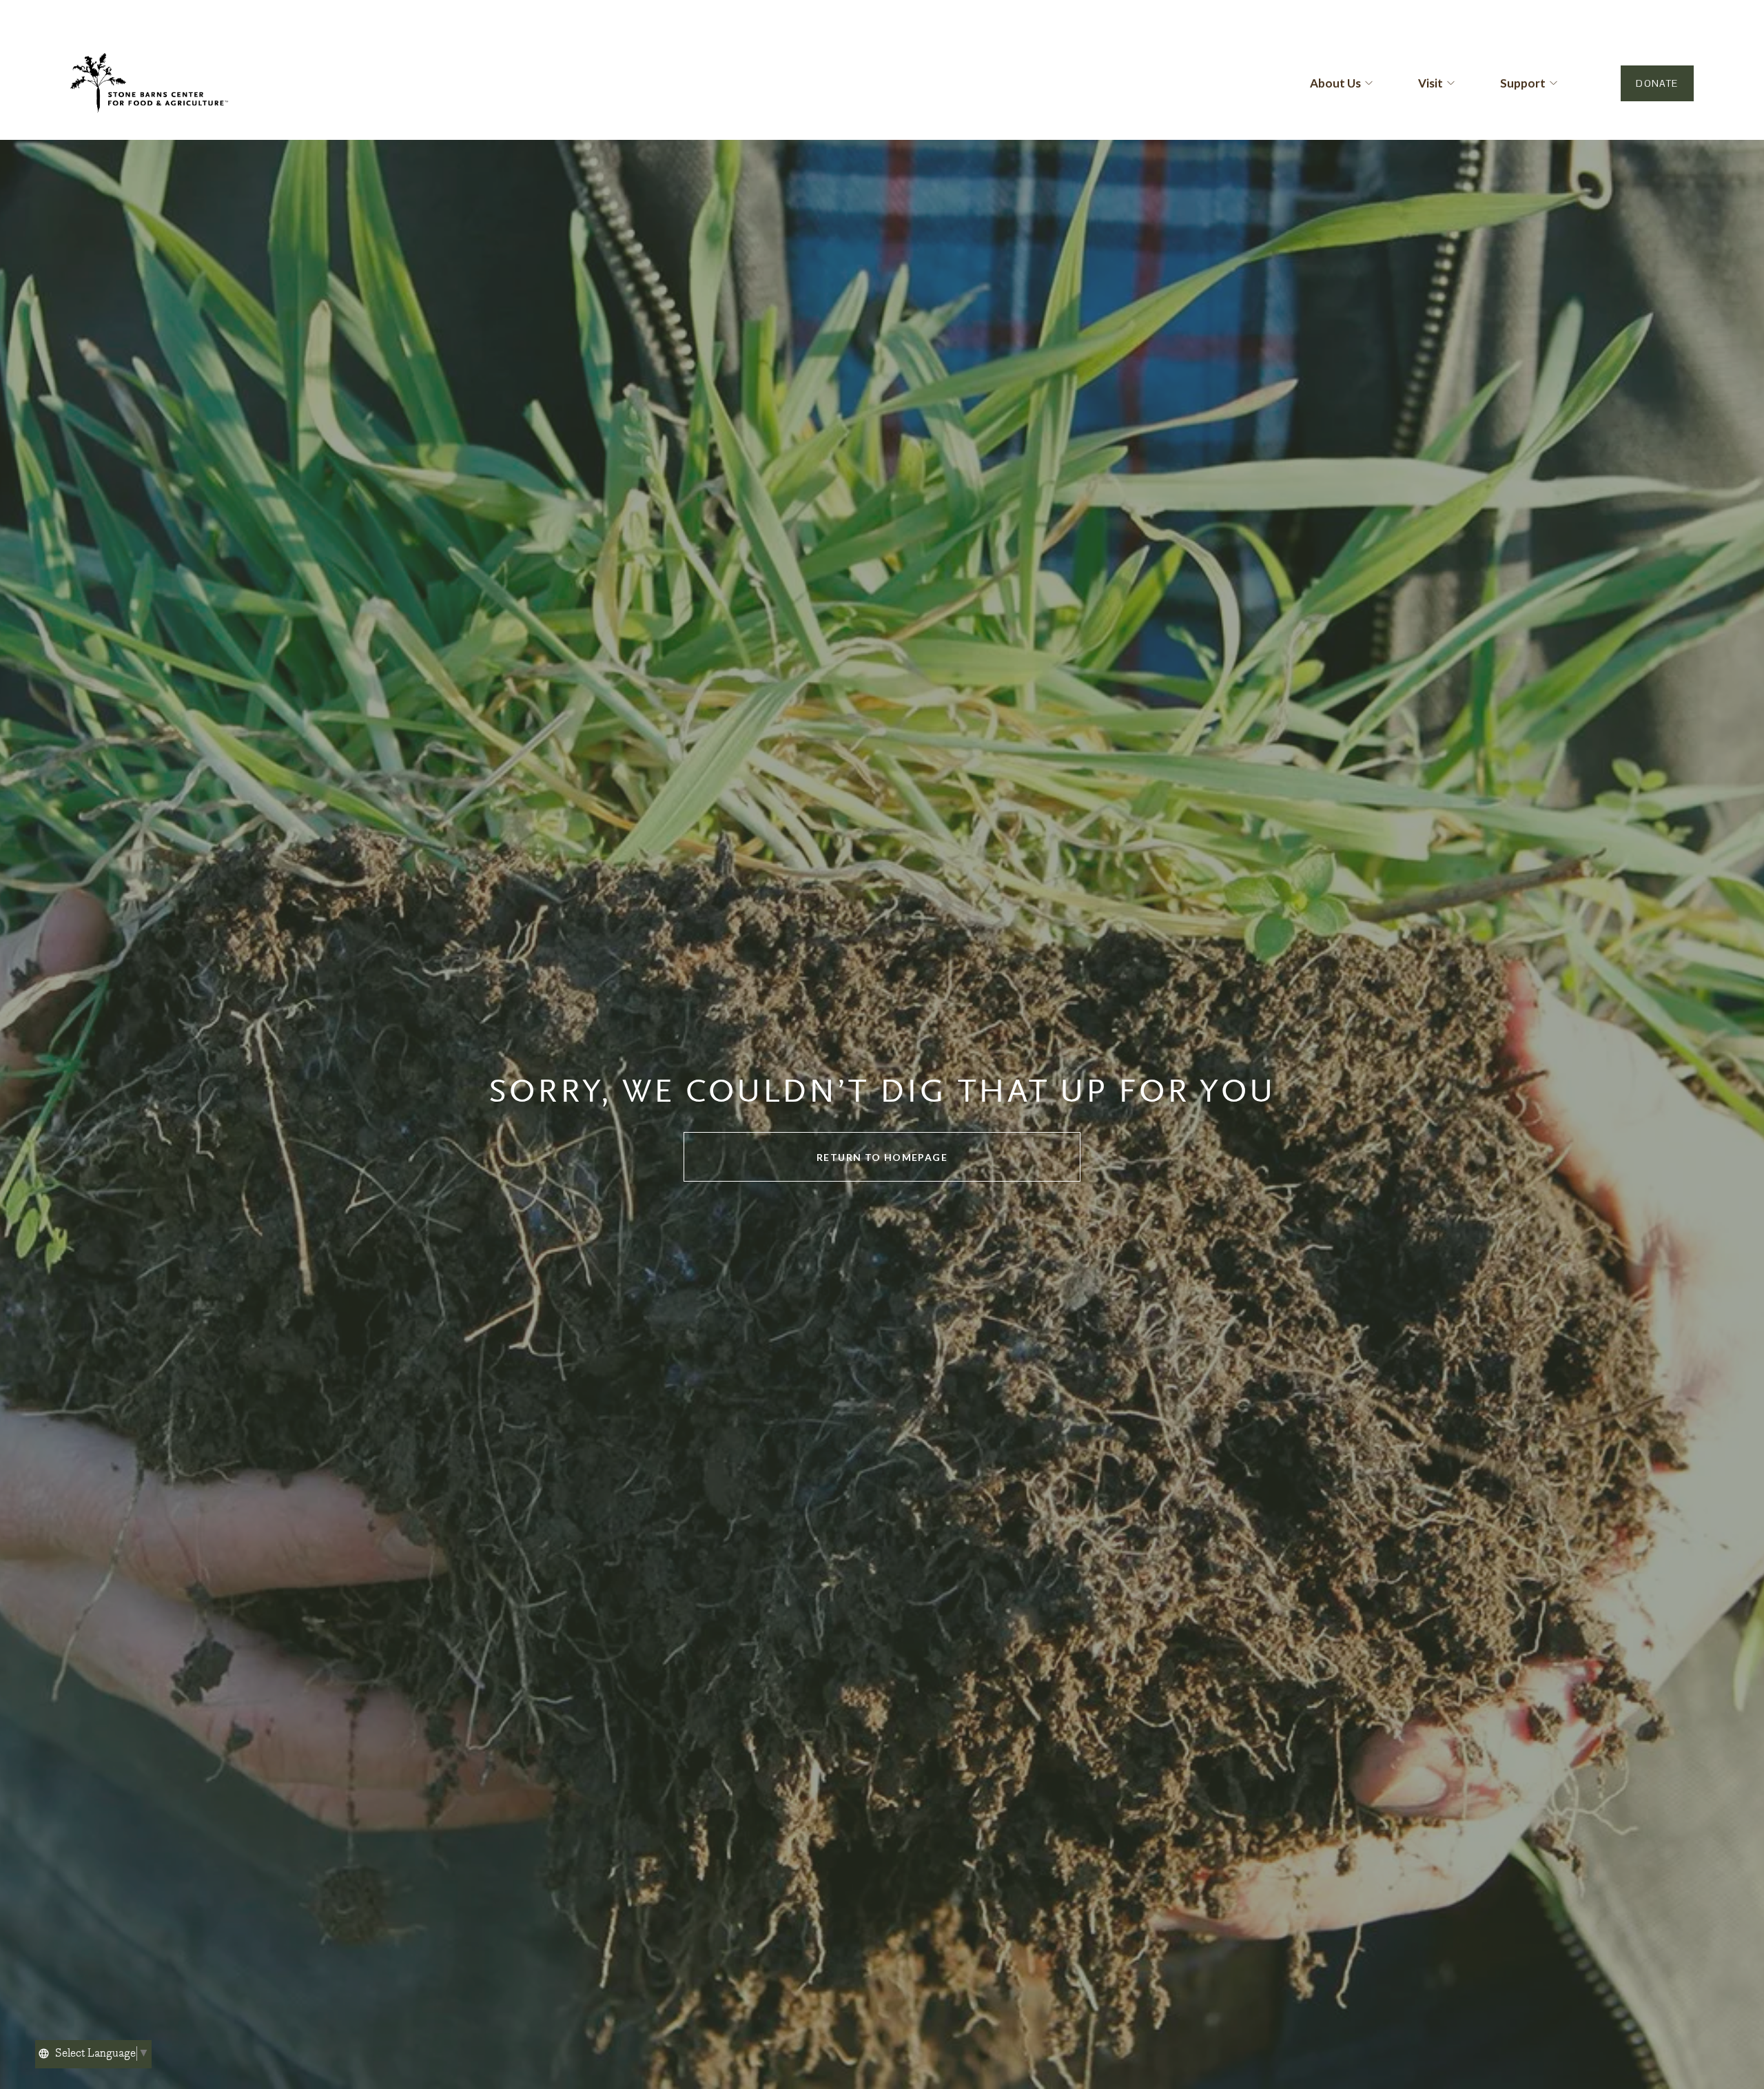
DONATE (1657, 83)
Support (1523, 83)
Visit (1430, 83)
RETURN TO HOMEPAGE (882, 1157)
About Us (1335, 83)
